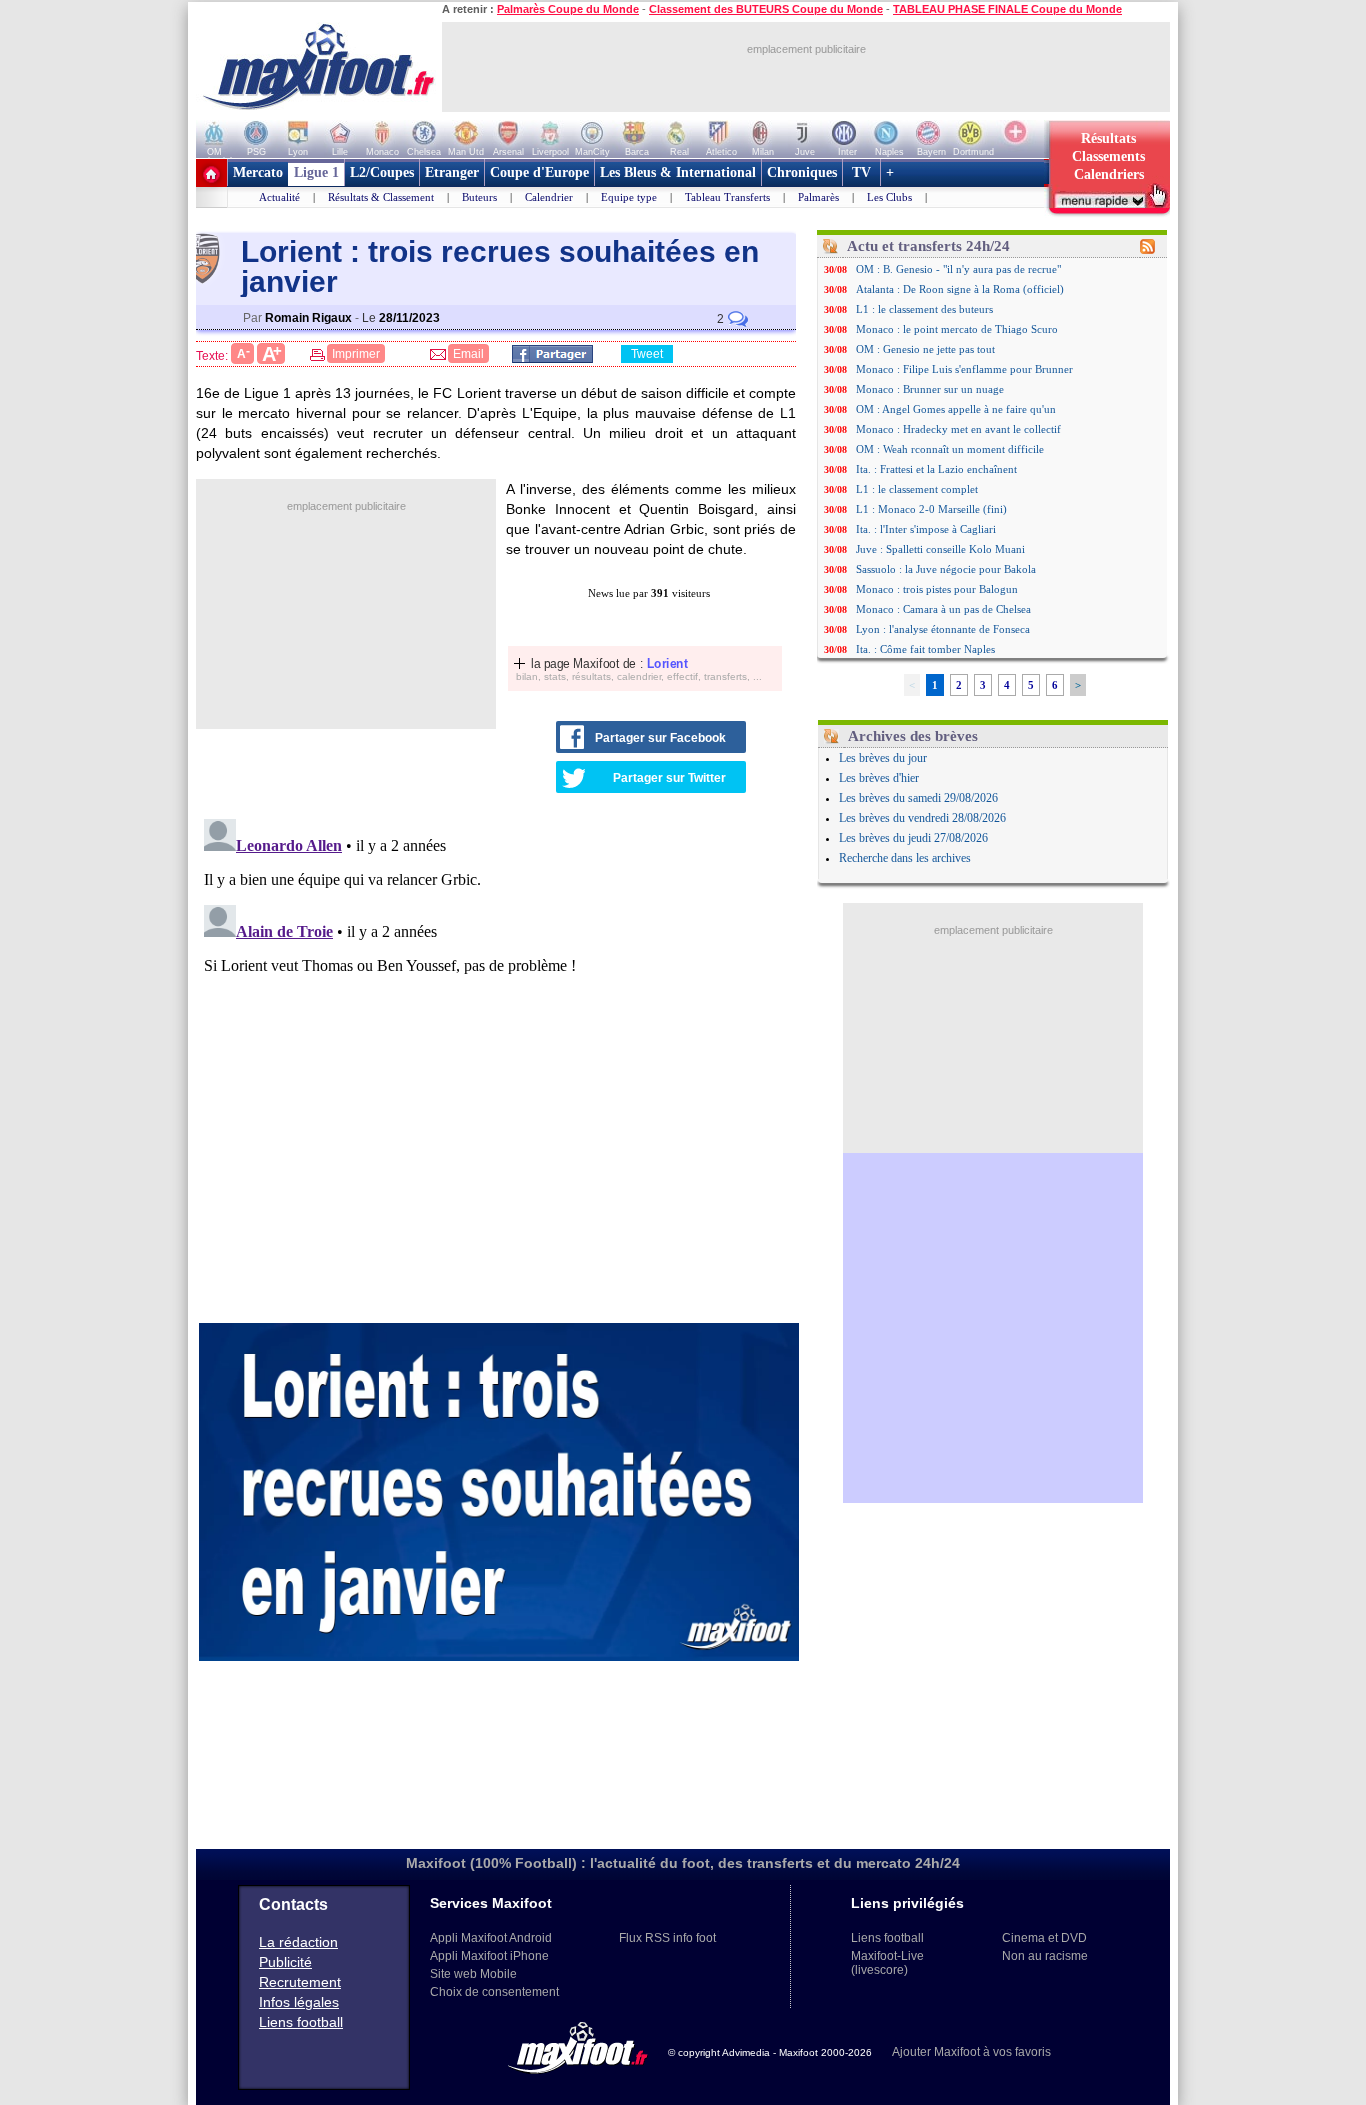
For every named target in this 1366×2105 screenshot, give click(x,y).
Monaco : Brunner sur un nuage (930, 389)
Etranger (452, 172)
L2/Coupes (382, 172)
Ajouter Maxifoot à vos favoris (971, 2052)
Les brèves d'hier (879, 778)
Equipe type (629, 197)
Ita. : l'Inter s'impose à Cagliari (926, 529)
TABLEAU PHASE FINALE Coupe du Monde (1007, 9)
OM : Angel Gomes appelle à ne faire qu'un (956, 409)
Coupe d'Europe (539, 172)
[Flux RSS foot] (1147, 250)
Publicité (285, 1962)
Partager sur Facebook (660, 738)
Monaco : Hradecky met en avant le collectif (958, 429)
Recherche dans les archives (905, 858)
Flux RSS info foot (667, 1938)
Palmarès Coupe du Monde (568, 9)
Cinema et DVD (1044, 1938)
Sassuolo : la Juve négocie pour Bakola (946, 569)
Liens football (301, 2022)
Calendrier (549, 197)
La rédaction (298, 1942)
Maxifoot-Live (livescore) (887, 1963)
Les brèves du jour (883, 758)
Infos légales (299, 2002)
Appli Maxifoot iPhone (489, 1956)
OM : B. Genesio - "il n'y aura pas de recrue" (958, 269)
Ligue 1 (316, 172)
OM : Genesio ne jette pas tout (925, 349)
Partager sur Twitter (669, 778)
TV (861, 172)
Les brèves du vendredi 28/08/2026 (922, 818)
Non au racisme (1045, 1956)
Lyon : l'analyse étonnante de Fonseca (943, 629)
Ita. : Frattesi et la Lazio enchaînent (936, 469)
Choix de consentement (494, 1992)
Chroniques (802, 172)
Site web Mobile (473, 1974)
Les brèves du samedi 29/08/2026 (918, 798)
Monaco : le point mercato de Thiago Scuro (957, 329)
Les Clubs (889, 197)
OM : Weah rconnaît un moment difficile (950, 449)
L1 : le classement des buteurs (924, 309)
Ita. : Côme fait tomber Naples (925, 649)
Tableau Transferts (727, 197)
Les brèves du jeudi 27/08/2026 (913, 838)
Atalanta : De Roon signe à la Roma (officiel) (960, 289)
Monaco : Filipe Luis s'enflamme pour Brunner (964, 369)
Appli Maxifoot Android (491, 1938)
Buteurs (479, 197)
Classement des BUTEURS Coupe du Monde (766, 9)
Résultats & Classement (381, 197)
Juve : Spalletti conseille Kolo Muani (940, 549)
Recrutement (300, 1982)
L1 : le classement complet (917, 489)
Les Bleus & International (678, 172)
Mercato (258, 172)
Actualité (279, 197)
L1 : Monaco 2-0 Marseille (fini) (931, 509)
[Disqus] (499, 1061)
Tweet (647, 354)
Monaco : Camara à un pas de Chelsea (943, 609)
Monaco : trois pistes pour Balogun (937, 589)
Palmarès (818, 197)
